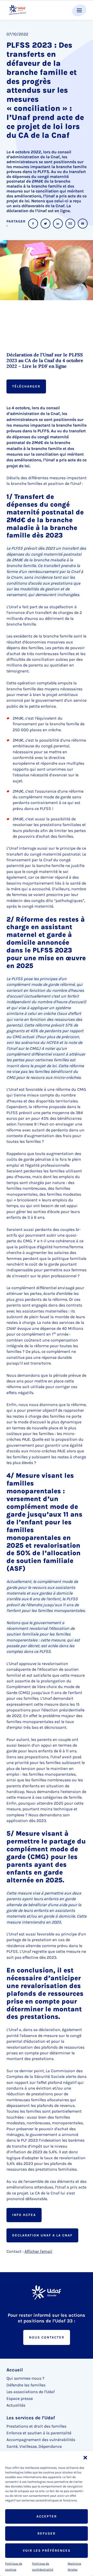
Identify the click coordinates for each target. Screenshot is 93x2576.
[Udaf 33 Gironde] (17, 10)
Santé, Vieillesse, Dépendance (34, 2446)
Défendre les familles (26, 2385)
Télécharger (26, 386)
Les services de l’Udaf (31, 2418)
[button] (85, 2458)
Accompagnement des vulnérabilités (41, 2440)
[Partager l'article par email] (70, 224)
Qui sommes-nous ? (25, 2378)
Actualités (16, 2405)
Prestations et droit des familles (36, 2426)
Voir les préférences (47, 2550)
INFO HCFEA (24, 2215)
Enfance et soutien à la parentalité (39, 2433)
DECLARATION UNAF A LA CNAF (42, 2235)
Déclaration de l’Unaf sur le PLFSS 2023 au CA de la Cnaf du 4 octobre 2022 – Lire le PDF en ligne (45, 361)
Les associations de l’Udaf (30, 2392)
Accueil (15, 2370)
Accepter (47, 2516)
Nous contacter (47, 2337)
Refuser (47, 2533)
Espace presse (20, 2398)
